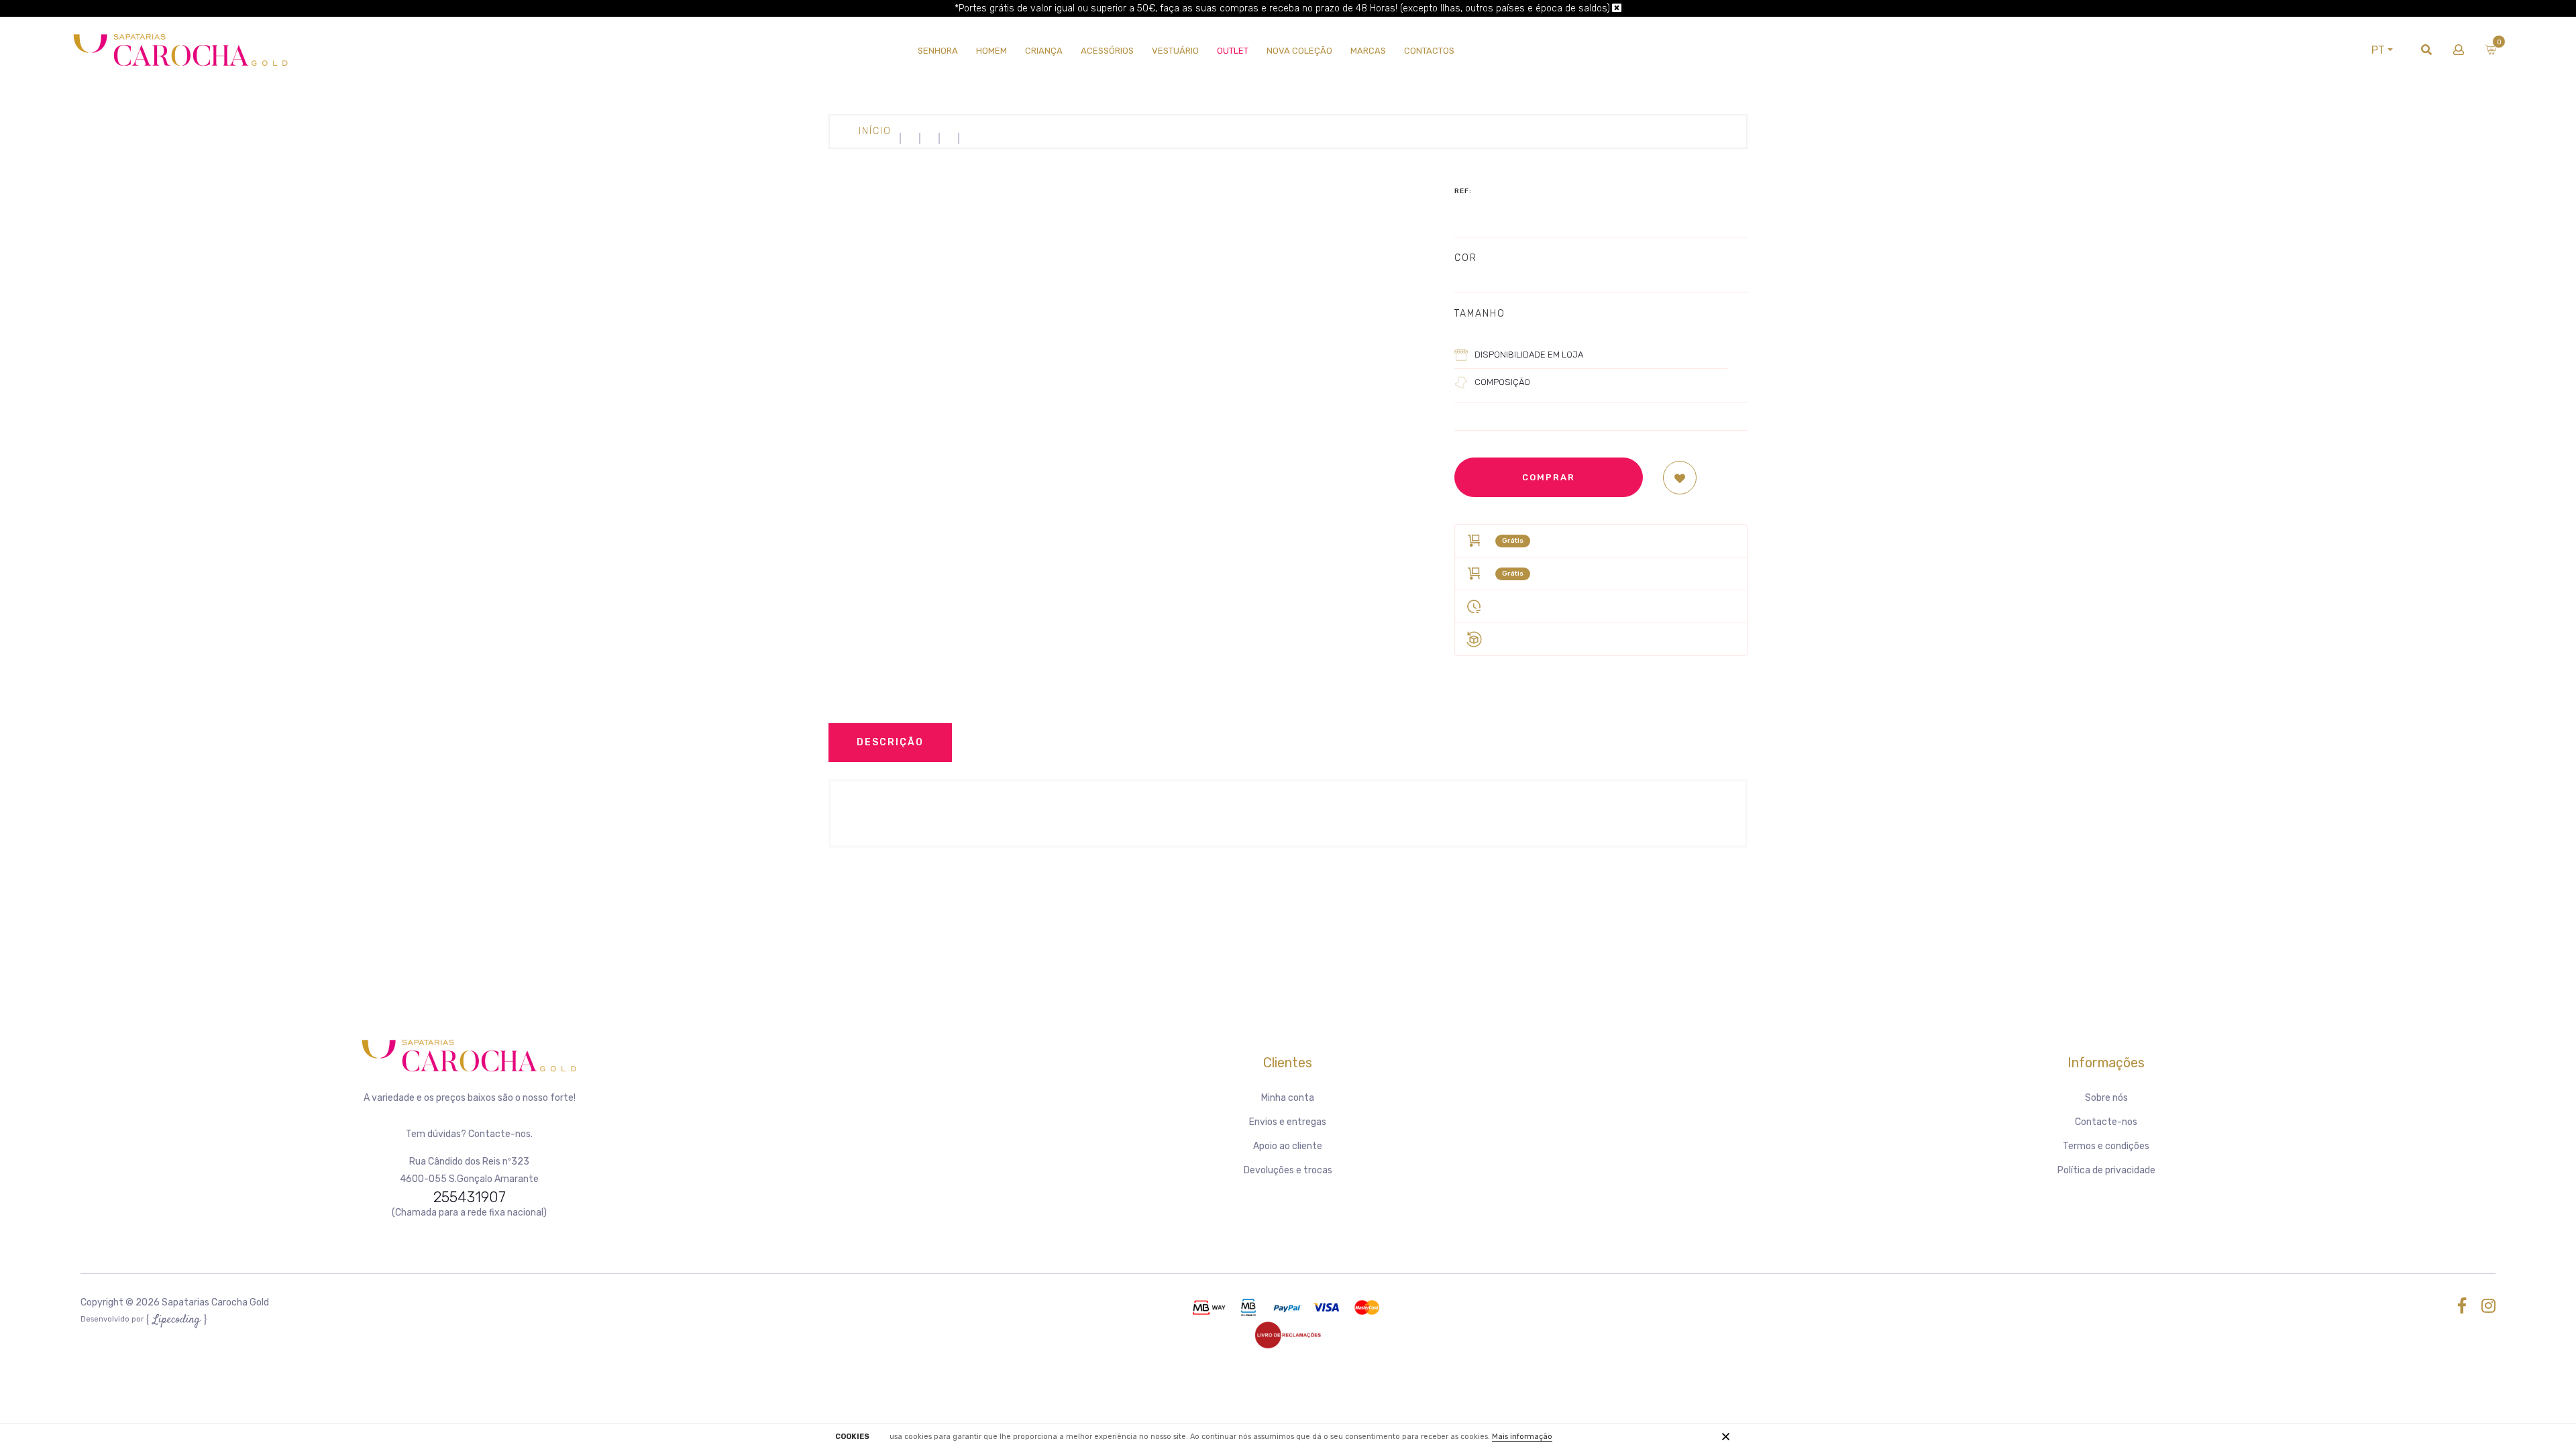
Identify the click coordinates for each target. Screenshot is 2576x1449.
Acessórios (1107, 51)
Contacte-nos (2106, 1122)
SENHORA (938, 51)
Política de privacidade (2106, 1170)
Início (875, 131)
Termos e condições (2106, 1146)
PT (2378, 50)
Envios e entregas (1288, 1122)
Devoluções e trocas (1288, 1170)
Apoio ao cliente (1288, 1146)
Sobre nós (2106, 1098)
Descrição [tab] (890, 742)
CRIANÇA (1044, 51)
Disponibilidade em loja (1529, 355)
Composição (1502, 382)
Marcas (1368, 51)
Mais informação (1522, 1437)
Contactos (1429, 51)
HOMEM (991, 51)
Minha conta (1288, 1098)
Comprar (1549, 477)
